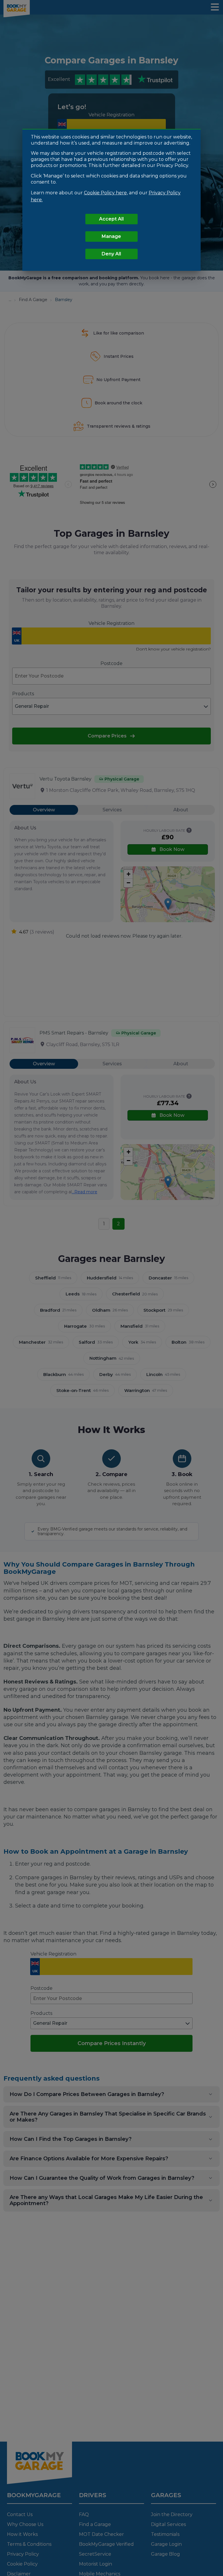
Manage (111, 236)
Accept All (111, 219)
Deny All (111, 254)
